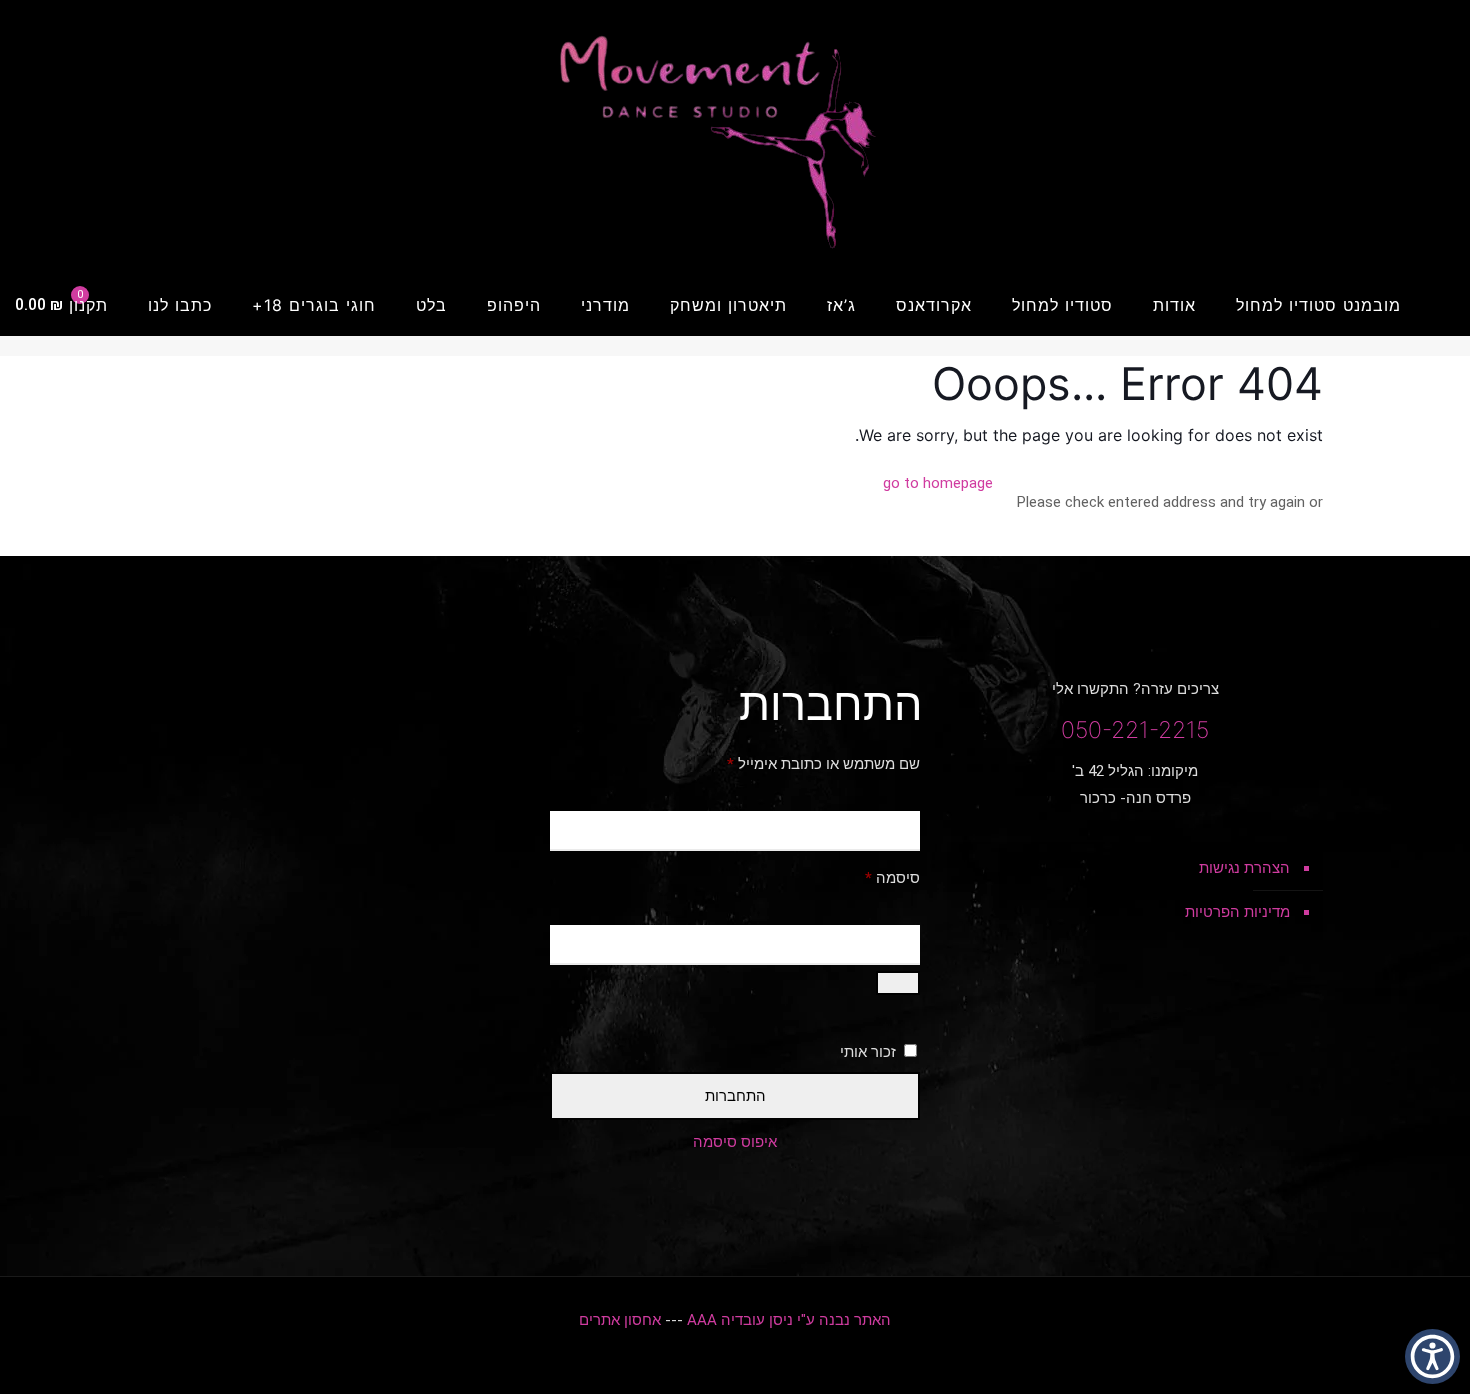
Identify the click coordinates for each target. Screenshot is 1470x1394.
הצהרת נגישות (1244, 868)
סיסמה (876, 877)
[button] (1432, 1356)
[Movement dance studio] (735, 137)
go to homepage (938, 483)
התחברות (735, 1095)
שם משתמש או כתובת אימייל (807, 763)
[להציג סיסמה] (898, 983)
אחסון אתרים (620, 1320)
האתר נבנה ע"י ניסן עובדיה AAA (789, 1320)
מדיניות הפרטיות (1237, 912)
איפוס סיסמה (735, 1142)
